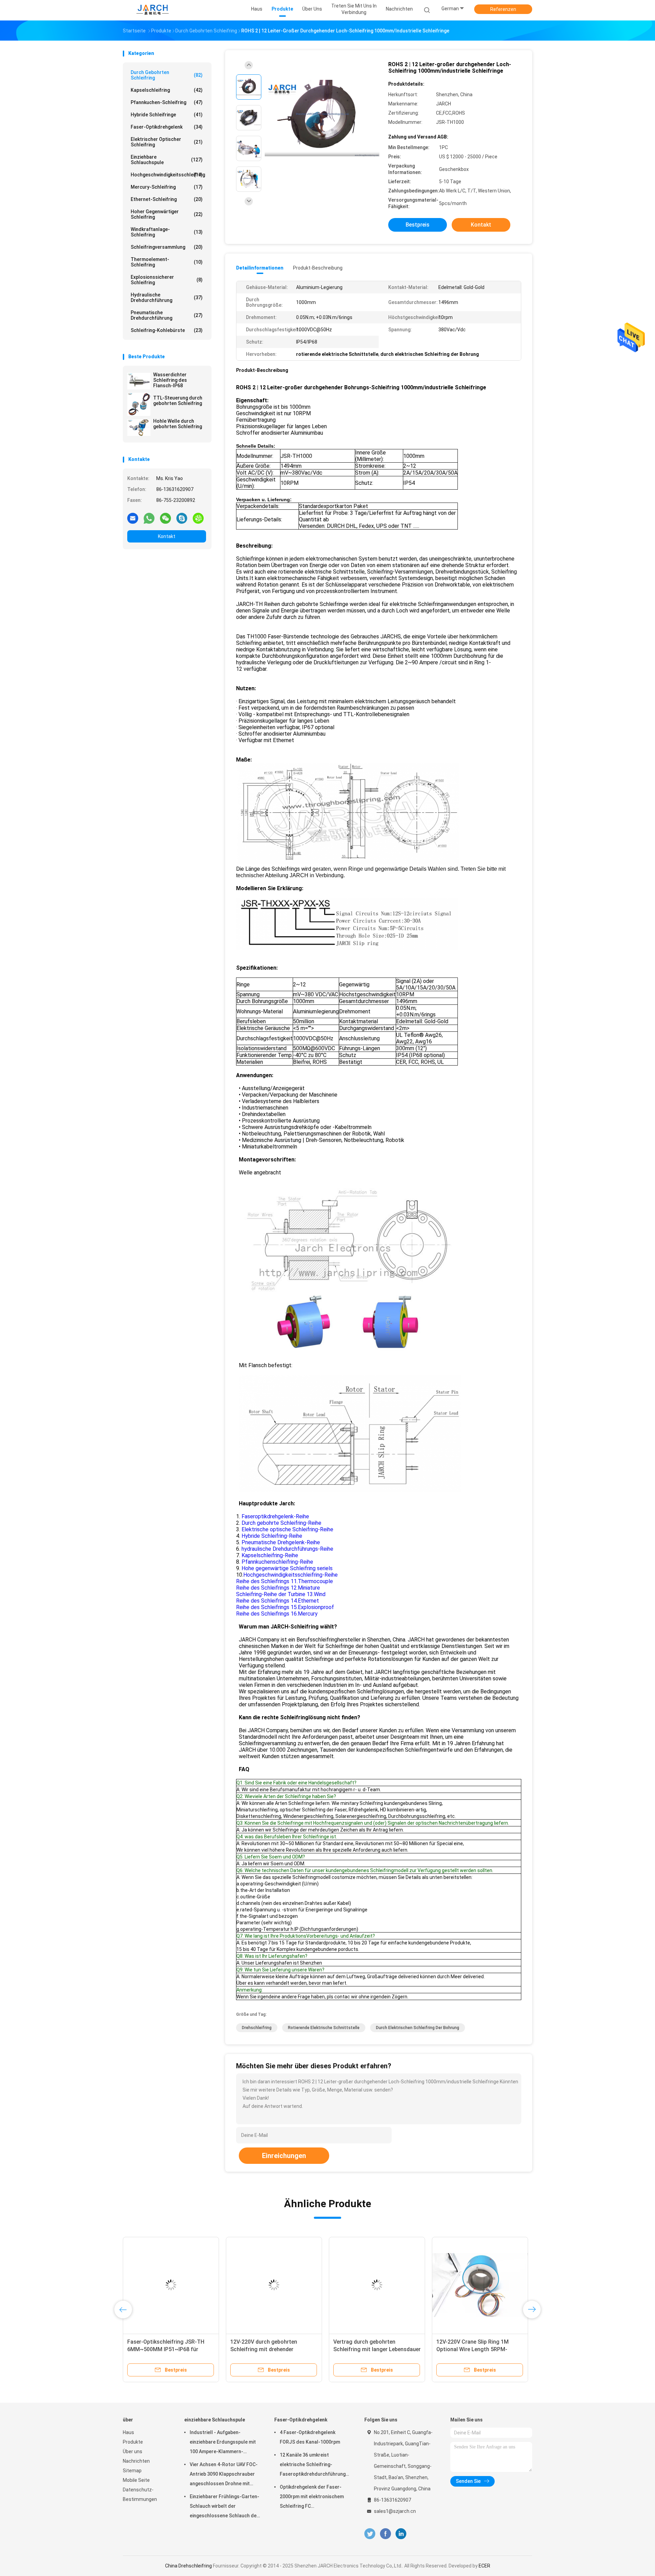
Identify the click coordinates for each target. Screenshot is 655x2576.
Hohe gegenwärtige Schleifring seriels (287, 1568)
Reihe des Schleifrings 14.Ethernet (278, 1601)
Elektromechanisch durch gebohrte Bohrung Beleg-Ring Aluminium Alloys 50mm (267, 2349)
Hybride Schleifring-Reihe (272, 1536)
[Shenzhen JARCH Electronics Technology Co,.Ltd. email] (133, 518)
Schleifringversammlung (167, 247)
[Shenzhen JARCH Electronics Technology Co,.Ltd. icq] (198, 518)
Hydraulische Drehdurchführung (167, 298)
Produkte (133, 2442)
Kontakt (167, 536)
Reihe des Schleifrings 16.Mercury (277, 1614)
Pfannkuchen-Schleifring (167, 102)
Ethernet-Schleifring (167, 199)
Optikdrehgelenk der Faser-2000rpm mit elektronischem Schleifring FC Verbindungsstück (312, 2498)
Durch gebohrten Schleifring (167, 75)
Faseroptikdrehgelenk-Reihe (275, 1516)
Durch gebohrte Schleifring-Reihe (281, 1523)
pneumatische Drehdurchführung (167, 315)
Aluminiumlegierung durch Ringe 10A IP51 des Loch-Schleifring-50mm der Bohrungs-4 (374, 2349)
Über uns (133, 2451)
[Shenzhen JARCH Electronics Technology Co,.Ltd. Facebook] (385, 2534)
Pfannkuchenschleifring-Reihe (277, 1562)
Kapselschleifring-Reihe (270, 1555)
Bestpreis (418, 225)
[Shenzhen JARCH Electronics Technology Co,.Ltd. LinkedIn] (401, 2534)
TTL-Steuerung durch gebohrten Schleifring (178, 401)
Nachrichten (136, 2461)
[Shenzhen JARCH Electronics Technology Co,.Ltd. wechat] (165, 518)
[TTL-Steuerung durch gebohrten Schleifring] (139, 404)
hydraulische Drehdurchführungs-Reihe (287, 1549)
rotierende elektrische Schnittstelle (324, 2028)
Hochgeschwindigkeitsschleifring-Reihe (290, 1575)
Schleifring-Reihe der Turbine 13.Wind (281, 1594)
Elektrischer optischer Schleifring (167, 142)
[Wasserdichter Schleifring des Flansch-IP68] (139, 381)
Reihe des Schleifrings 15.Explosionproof (285, 1607)
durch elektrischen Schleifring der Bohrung (418, 2028)
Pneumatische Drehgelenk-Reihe (281, 1542)
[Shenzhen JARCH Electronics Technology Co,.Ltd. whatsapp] (149, 518)
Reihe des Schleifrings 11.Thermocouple (285, 1581)
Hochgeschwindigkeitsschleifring (168, 175)
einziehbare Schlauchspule (167, 160)
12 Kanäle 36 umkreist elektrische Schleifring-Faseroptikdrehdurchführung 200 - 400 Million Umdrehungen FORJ (314, 2465)
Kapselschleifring (167, 90)
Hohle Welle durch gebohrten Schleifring (178, 424)
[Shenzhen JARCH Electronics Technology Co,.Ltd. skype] (182, 518)
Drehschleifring (257, 2028)
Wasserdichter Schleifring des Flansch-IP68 (170, 380)
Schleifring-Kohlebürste (167, 330)
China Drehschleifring (188, 2566)
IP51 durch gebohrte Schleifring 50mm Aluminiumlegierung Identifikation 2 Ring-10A (476, 2349)
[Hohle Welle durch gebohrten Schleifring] (139, 428)
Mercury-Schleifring (167, 187)
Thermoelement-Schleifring (167, 262)
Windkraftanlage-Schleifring (167, 232)
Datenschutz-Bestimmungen (140, 2494)
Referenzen (503, 9)
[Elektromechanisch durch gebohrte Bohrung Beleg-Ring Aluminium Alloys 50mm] (274, 2285)
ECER (484, 2566)
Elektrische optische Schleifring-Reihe (287, 1529)
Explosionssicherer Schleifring (167, 280)
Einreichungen (284, 2156)
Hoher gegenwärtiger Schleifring (167, 214)
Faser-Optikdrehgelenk (167, 127)
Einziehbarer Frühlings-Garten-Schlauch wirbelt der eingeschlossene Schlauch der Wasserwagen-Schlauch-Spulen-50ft (224, 2507)
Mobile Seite (136, 2480)
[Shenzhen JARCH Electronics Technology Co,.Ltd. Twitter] (370, 2534)
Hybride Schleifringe (167, 115)
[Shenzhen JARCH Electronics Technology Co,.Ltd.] (153, 10)
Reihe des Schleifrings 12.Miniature (278, 1588)
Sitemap (132, 2471)
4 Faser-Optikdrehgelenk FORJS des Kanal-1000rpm (310, 2437)
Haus (128, 2432)
